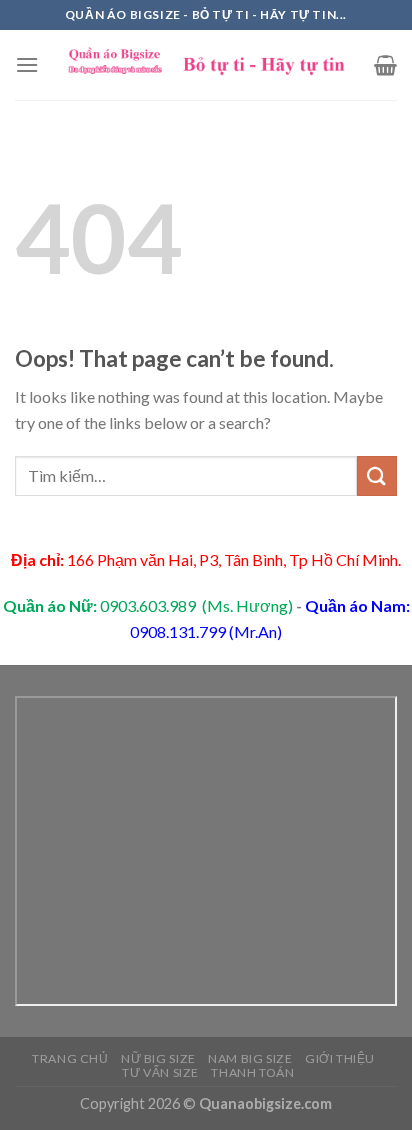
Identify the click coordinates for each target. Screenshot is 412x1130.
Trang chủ (70, 1058)
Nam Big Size (250, 1058)
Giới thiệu (340, 1058)
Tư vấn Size (160, 1072)
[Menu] (27, 64)
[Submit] (377, 475)
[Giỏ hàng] (385, 65)
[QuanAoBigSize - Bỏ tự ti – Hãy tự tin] (206, 65)
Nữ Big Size (158, 1058)
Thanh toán (252, 1072)
